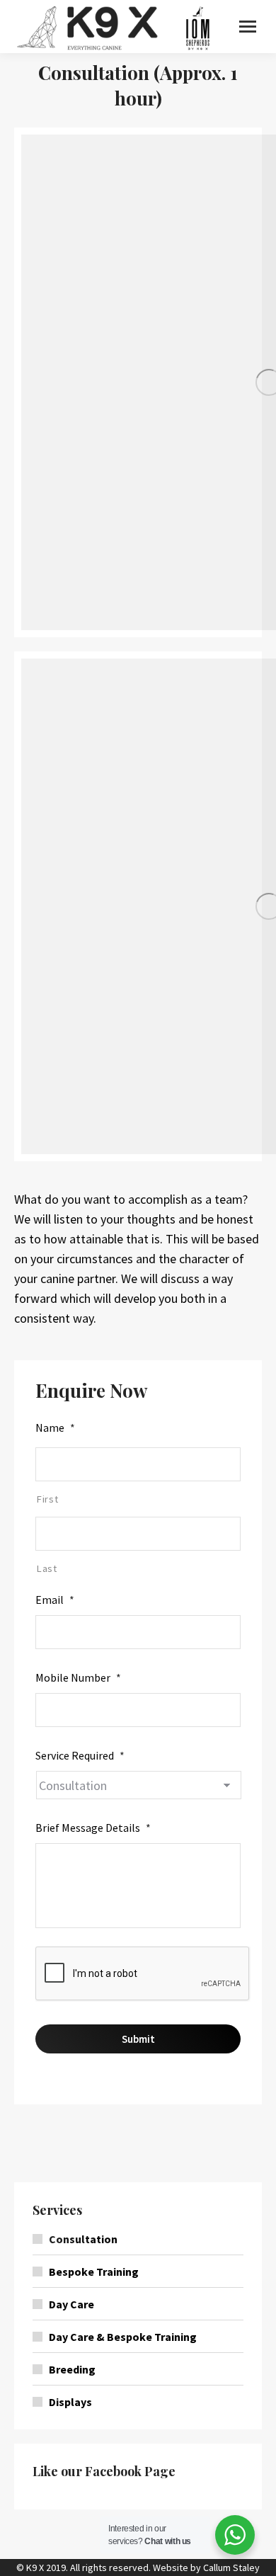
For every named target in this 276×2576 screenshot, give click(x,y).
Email (55, 1600)
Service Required (80, 1755)
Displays (70, 2402)
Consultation (83, 2239)
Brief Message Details (93, 1828)
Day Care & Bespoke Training (123, 2337)
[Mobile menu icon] (248, 27)
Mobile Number (78, 1677)
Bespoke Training (94, 2272)
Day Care (71, 2304)
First (47, 1499)
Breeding (72, 2369)
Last (47, 1568)
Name (55, 1427)
